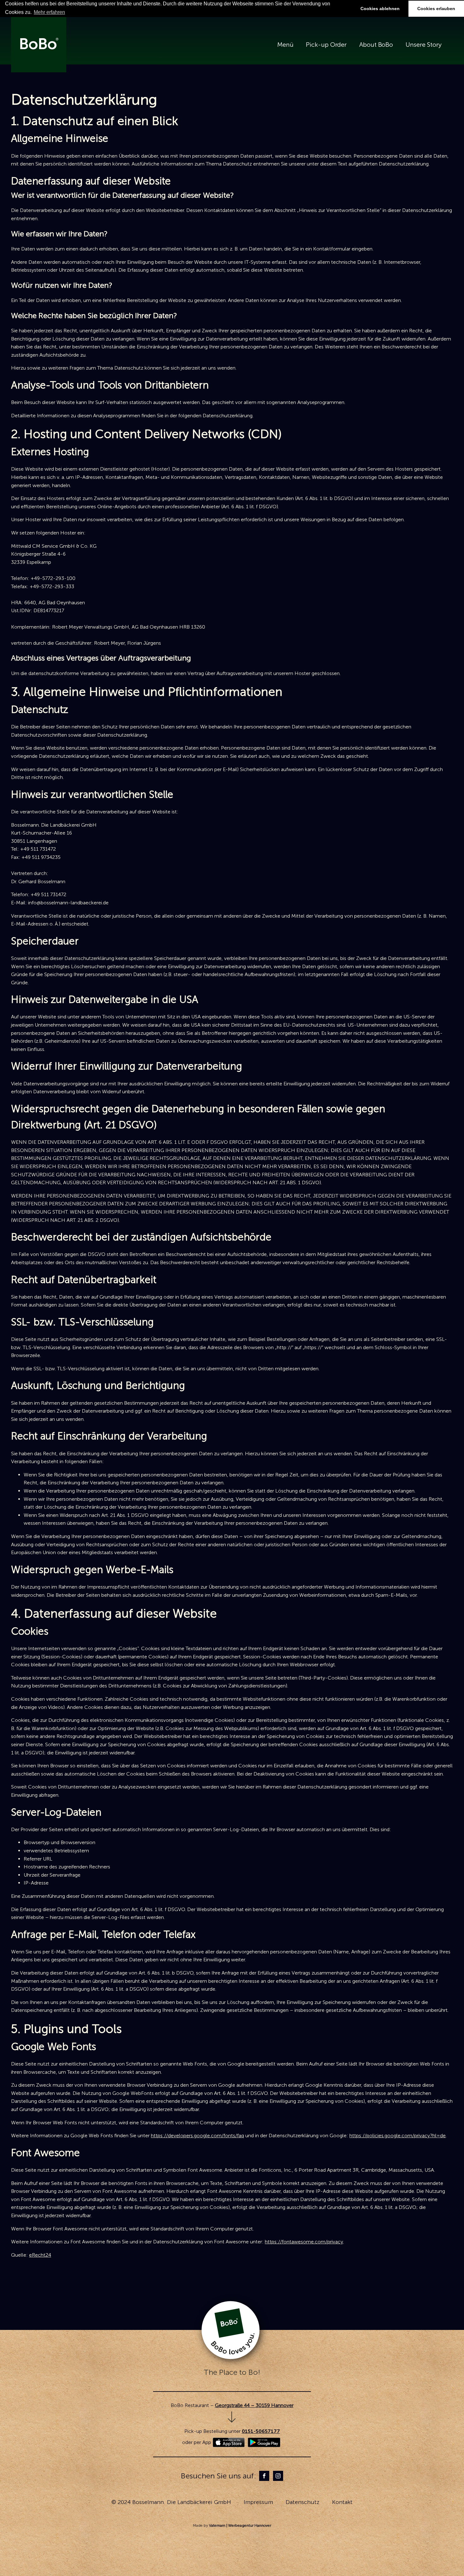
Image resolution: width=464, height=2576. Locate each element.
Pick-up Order (326, 45)
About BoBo (376, 45)
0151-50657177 (261, 2431)
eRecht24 (40, 2255)
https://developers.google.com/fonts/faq (197, 2136)
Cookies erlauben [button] (436, 9)
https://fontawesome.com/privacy (304, 2242)
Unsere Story (424, 45)
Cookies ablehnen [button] (380, 9)
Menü (285, 45)
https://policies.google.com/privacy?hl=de (398, 2136)
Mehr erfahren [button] (49, 12)
